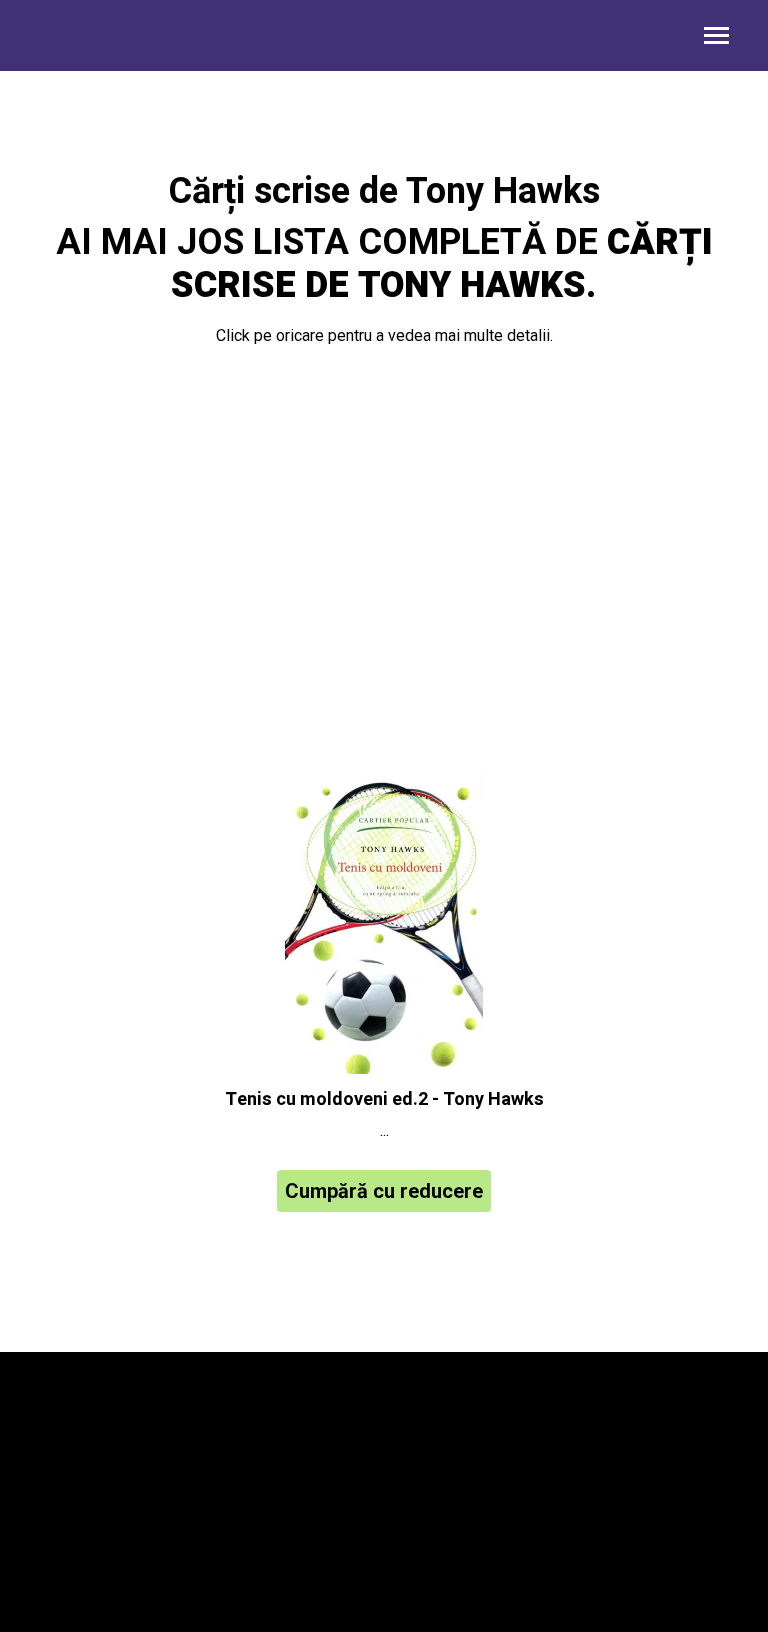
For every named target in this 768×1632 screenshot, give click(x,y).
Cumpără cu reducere (384, 1191)
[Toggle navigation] (716, 37)
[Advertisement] (384, 564)
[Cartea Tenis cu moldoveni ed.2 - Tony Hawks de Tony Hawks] (384, 924)
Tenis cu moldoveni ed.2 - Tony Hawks (384, 1099)
